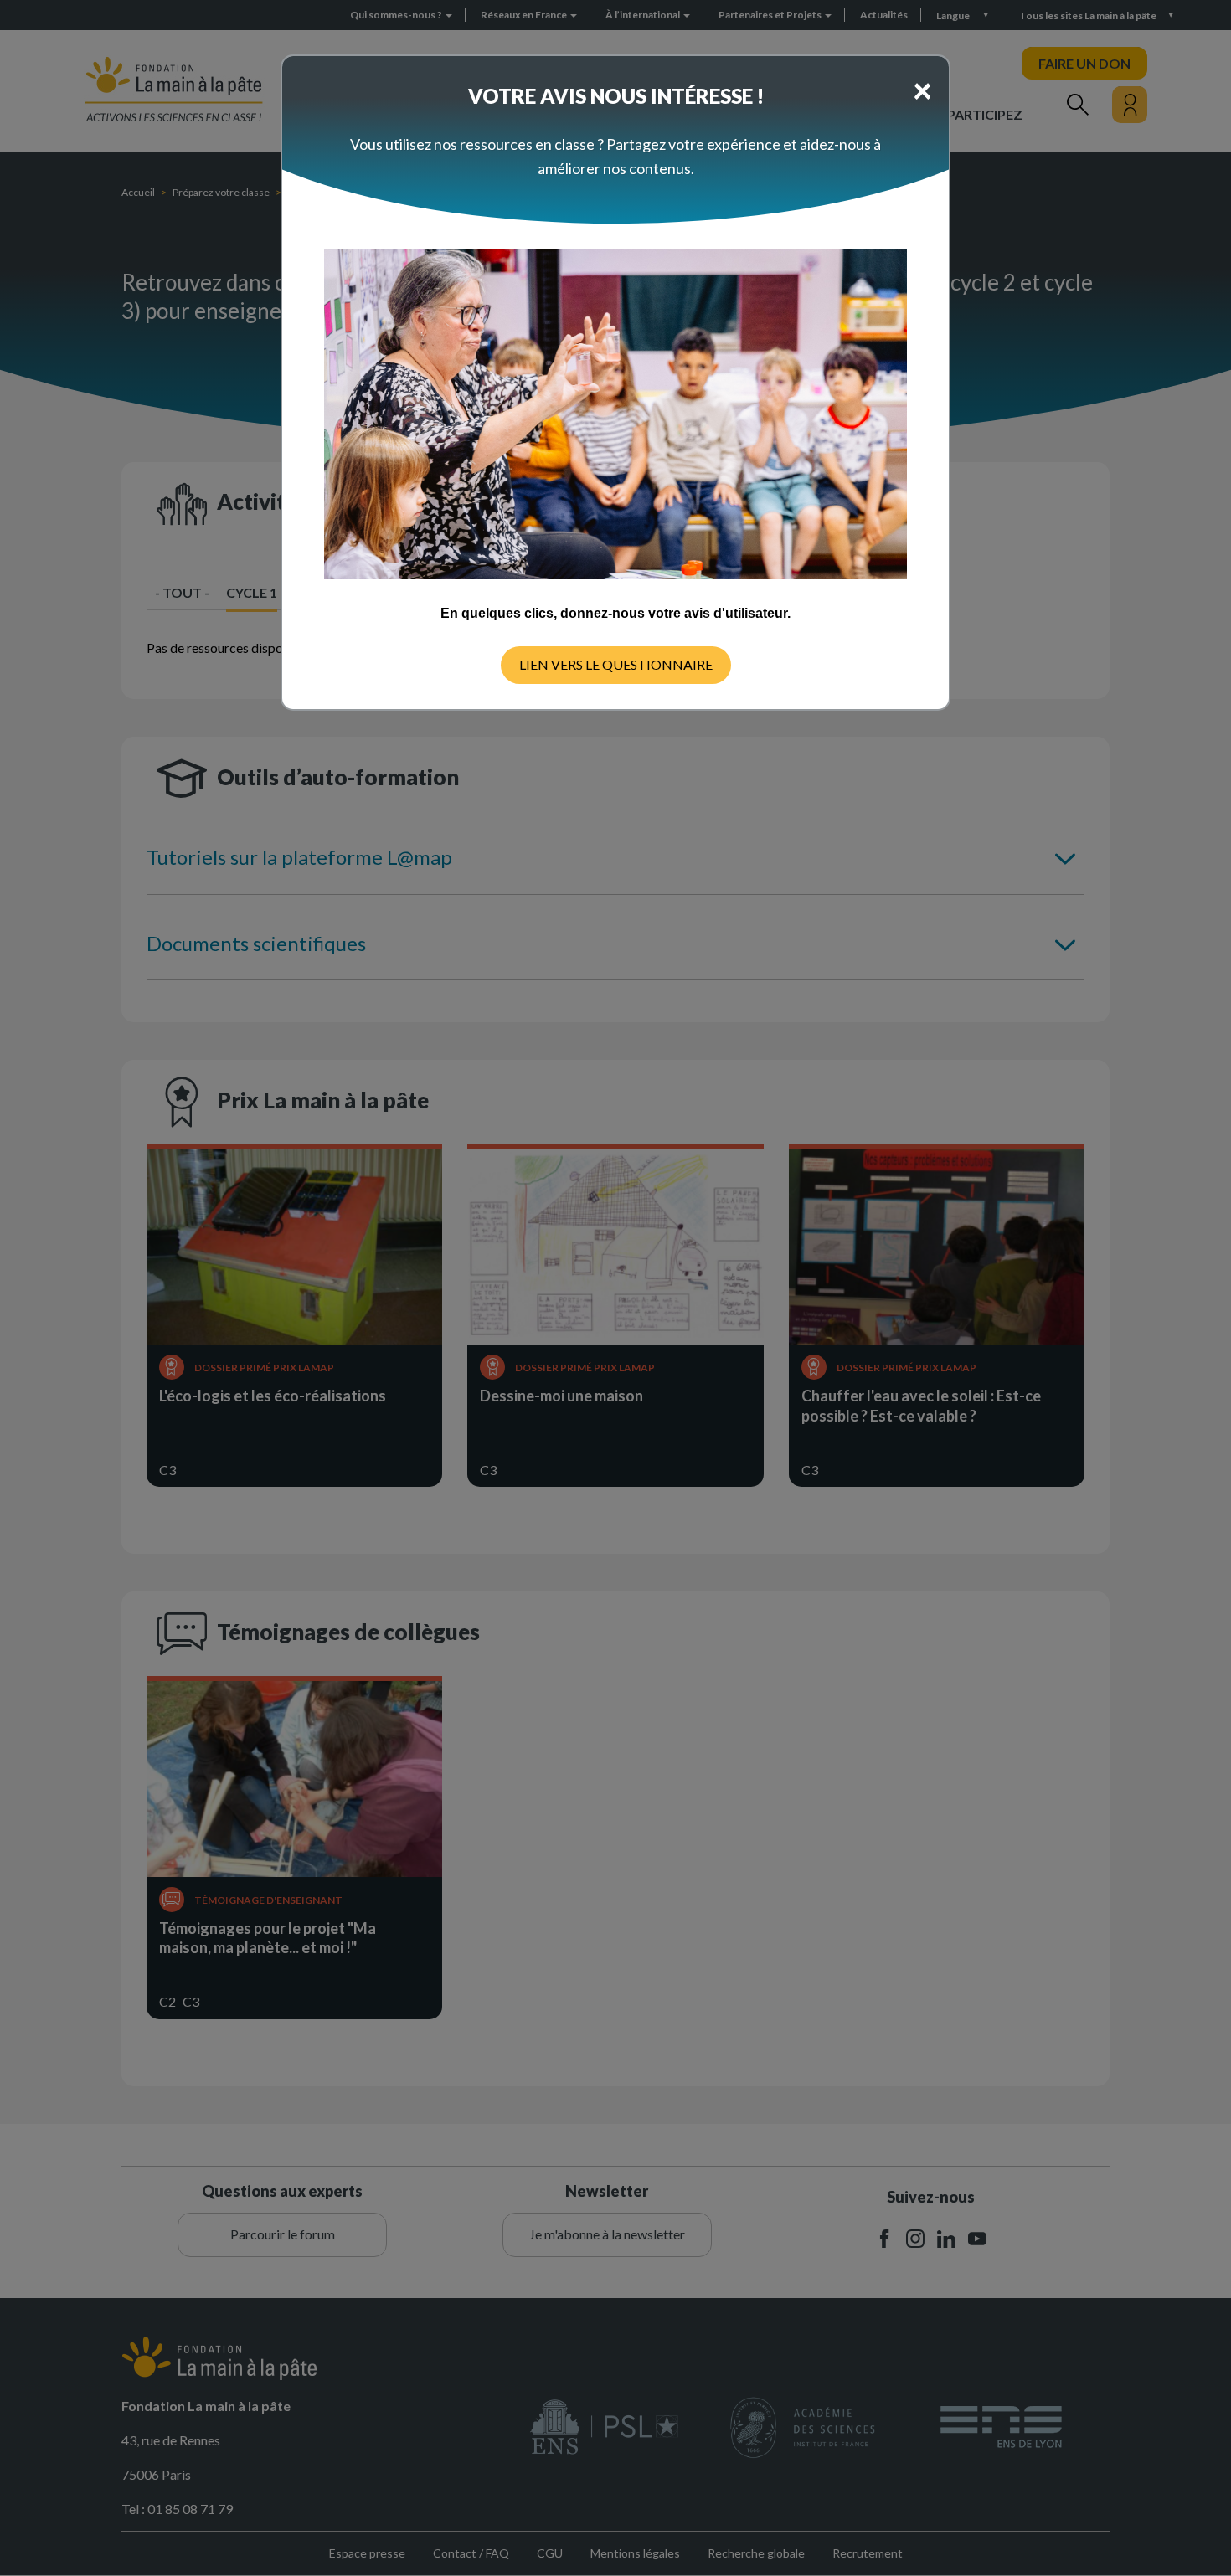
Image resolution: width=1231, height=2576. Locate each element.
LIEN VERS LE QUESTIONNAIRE (616, 664)
